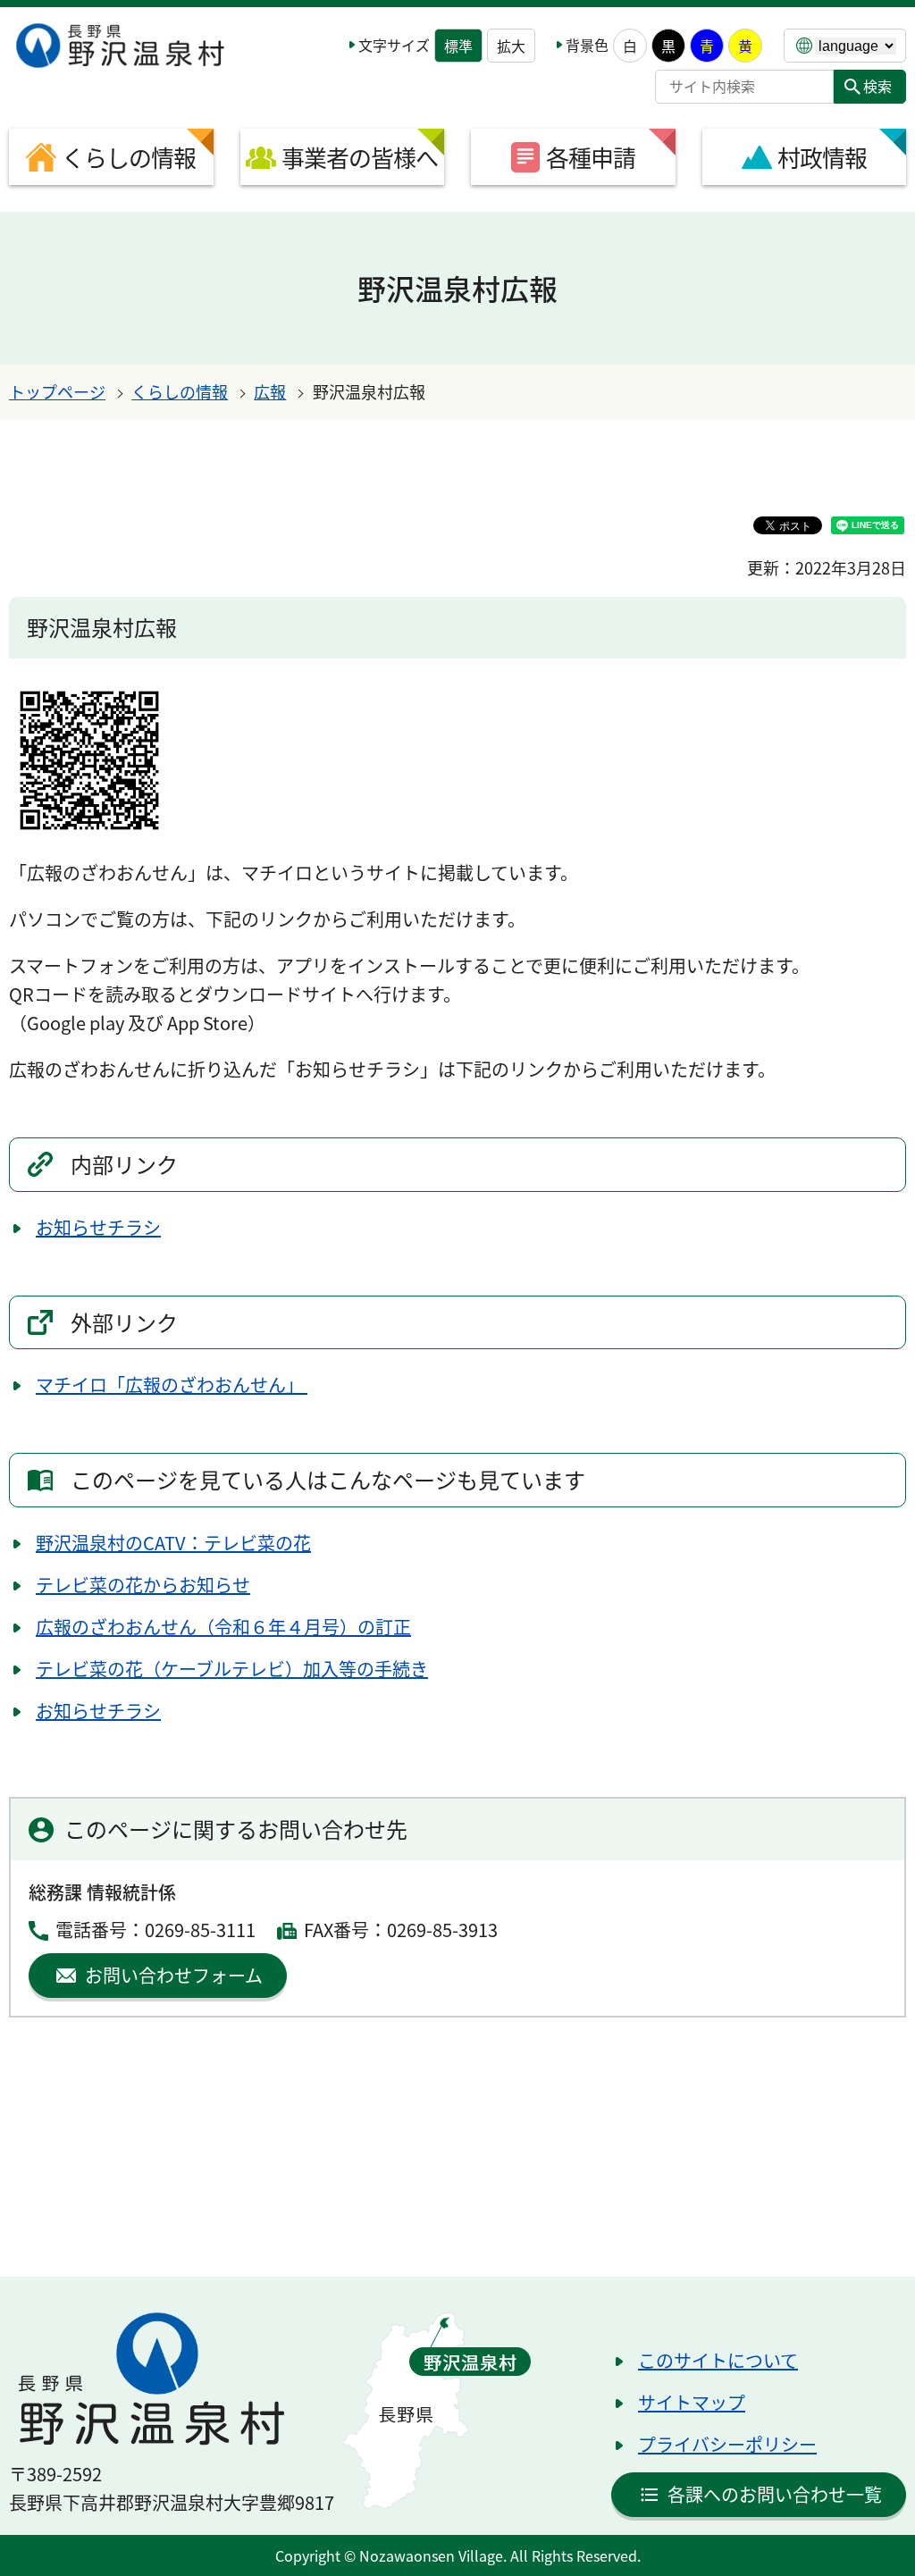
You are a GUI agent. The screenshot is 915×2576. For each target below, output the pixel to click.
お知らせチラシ (98, 1227)
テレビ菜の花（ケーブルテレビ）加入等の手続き (232, 1669)
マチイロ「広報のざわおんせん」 (172, 1384)
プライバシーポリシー (727, 2444)
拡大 (511, 46)
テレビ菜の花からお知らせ (143, 1585)
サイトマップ (692, 2402)
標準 (458, 46)
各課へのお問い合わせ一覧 (775, 2494)
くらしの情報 (180, 391)
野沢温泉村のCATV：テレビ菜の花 (173, 1543)
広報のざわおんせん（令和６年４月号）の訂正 (223, 1627)
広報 (270, 391)
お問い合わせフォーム (174, 1975)
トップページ (57, 391)
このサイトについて (718, 2360)
